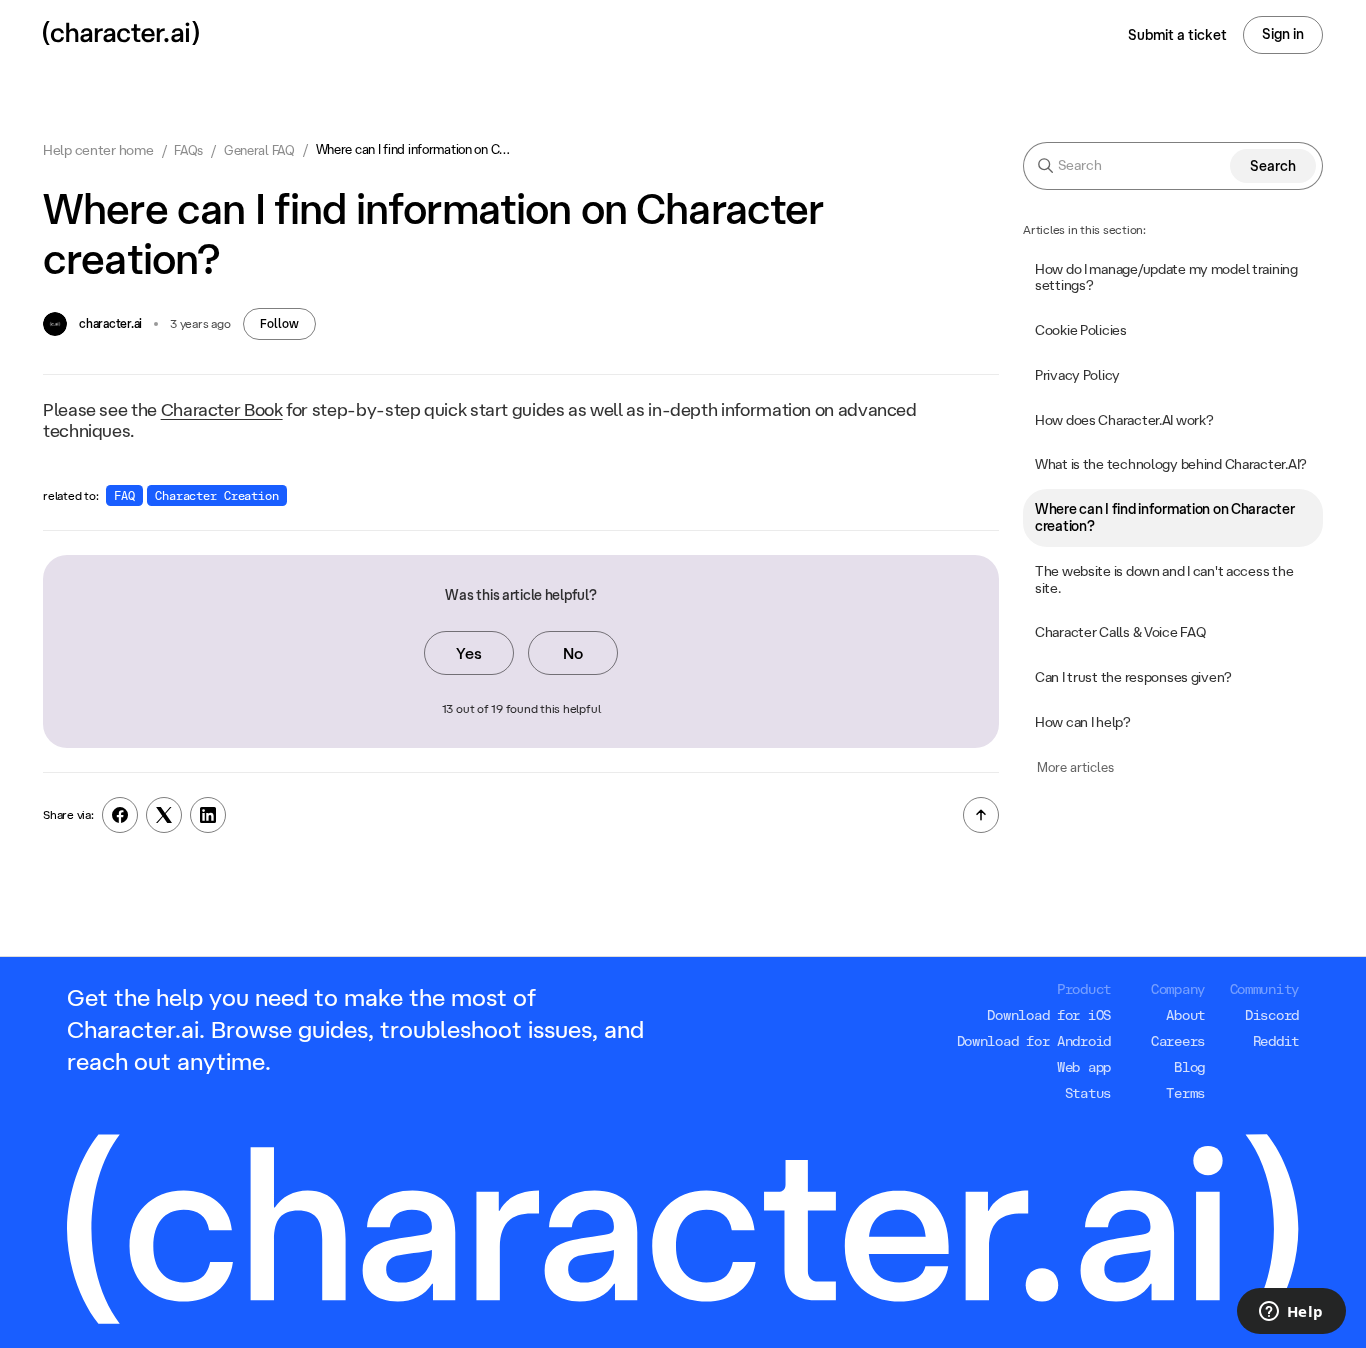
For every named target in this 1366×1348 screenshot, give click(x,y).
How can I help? (1083, 723)
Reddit (1276, 1041)
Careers (1178, 1041)
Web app (1084, 1067)
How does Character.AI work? (1124, 420)
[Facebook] (120, 815)
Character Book (222, 409)
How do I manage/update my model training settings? (1166, 277)
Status (1088, 1093)
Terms (1185, 1093)
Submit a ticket (1177, 35)
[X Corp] (164, 815)
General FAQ (259, 150)
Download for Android (1034, 1041)
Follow (279, 323)
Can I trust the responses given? (1133, 678)
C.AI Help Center (98, 150)
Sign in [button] (1283, 34)
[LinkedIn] (208, 815)
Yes (469, 653)
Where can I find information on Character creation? (1165, 518)
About (1185, 1015)
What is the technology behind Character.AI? (1171, 465)
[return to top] (981, 815)
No (573, 653)
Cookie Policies (1081, 331)
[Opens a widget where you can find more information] (1291, 1313)
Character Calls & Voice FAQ (1120, 633)
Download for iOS (1049, 1015)
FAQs (188, 150)
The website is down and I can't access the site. (1164, 579)
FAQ (124, 495)
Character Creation (217, 495)
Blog (1189, 1067)
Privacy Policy (1077, 375)
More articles (1075, 767)
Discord (1272, 1015)
